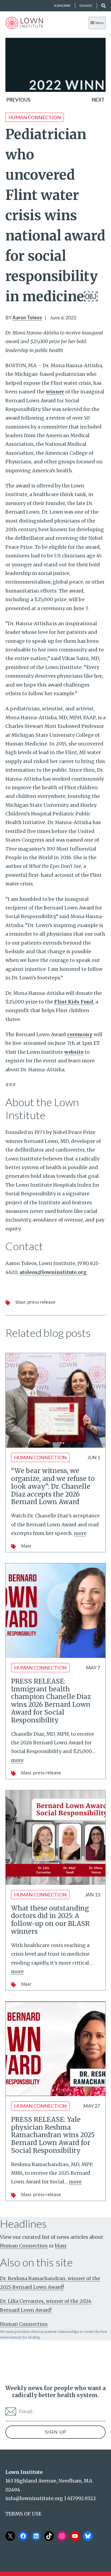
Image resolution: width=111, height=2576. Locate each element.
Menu (100, 23)
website (74, 1052)
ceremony (80, 1034)
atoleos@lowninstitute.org (53, 1272)
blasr (21, 1302)
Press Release (41, 1302)
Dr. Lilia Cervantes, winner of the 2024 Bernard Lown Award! (46, 2305)
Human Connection (35, 117)
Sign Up (56, 2432)
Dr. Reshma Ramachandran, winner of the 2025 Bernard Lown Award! (50, 2283)
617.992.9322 (82, 2498)
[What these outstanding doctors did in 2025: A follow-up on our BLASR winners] (55, 1838)
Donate (86, 6)
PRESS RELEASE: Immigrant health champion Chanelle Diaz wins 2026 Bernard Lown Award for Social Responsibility (51, 1701)
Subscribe (62, 6)
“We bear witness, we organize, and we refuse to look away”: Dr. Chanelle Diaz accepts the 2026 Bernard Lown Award (53, 1486)
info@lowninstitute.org (34, 2498)
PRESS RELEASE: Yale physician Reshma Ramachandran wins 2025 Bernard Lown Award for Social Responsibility (53, 2135)
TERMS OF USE (23, 2514)
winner (55, 392)
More (80, 1533)
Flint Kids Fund (74, 1002)
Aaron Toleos (27, 317)
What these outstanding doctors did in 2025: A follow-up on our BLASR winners (50, 1920)
